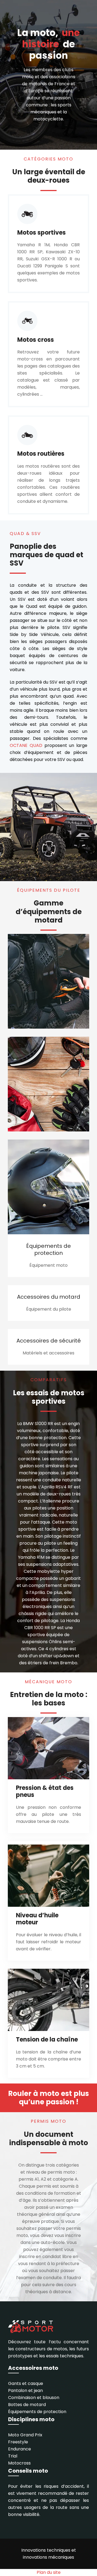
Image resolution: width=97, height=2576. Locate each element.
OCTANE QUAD (26, 745)
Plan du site (49, 2572)
